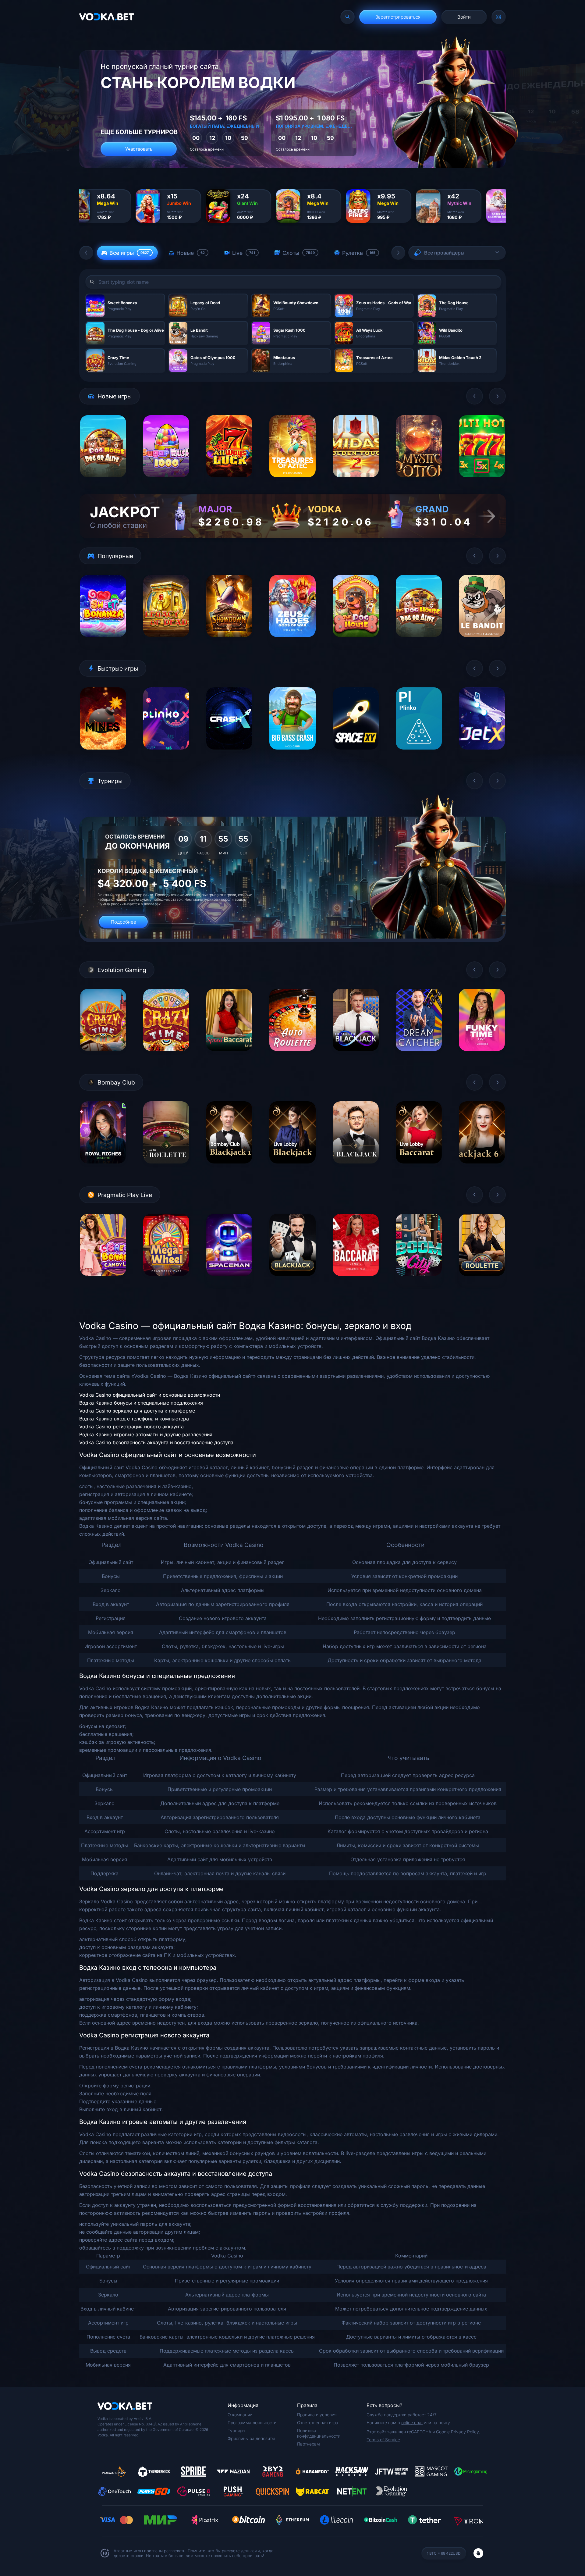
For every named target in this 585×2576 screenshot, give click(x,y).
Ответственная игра (318, 2423)
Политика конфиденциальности (319, 2433)
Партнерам (308, 2444)
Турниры (236, 2430)
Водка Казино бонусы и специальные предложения (141, 1403)
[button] (86, 253)
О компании (240, 2415)
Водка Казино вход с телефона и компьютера (134, 1419)
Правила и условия (317, 2415)
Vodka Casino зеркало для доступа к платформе (137, 1411)
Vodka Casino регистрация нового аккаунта (131, 1427)
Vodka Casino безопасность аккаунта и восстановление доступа (156, 1442)
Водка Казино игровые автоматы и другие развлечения (146, 1434)
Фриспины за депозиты (251, 2438)
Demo (103, 482)
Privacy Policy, (465, 2432)
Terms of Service (383, 2440)
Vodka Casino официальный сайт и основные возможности (150, 1395)
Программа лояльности (252, 2423)
